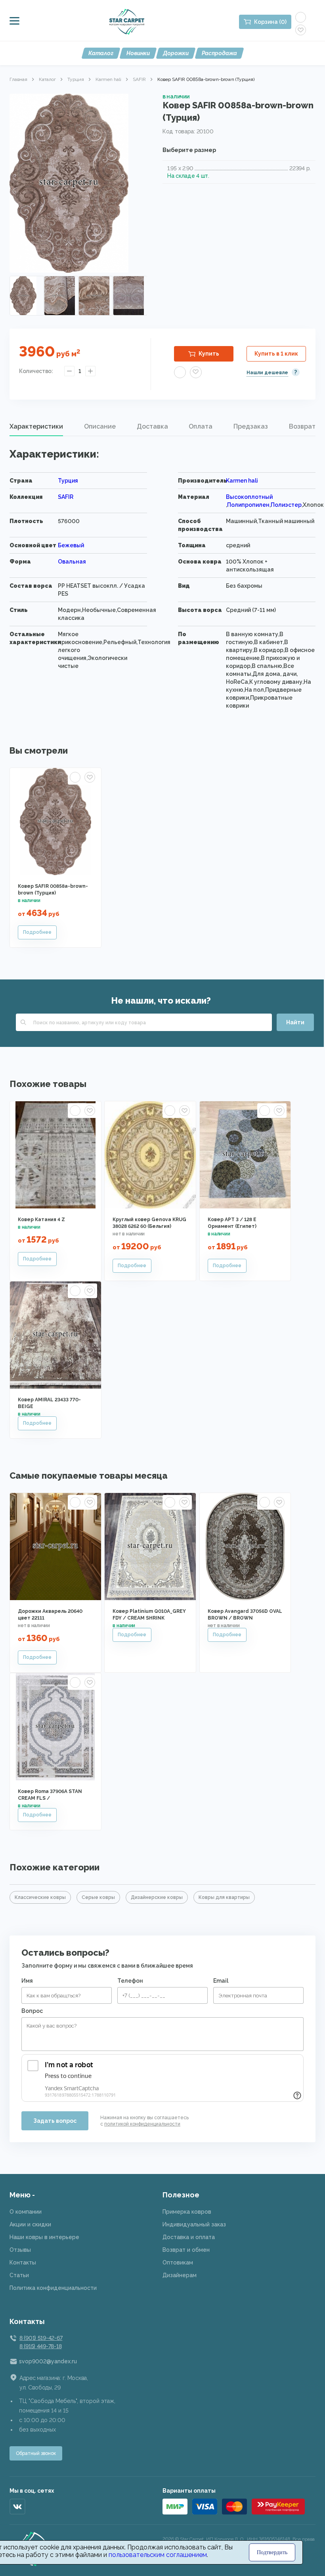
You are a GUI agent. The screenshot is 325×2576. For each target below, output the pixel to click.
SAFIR (139, 79)
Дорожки (176, 53)
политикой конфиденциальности (142, 2124)
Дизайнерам (180, 2275)
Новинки (138, 53)
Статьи (19, 2275)
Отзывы (20, 2250)
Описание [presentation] (100, 426)
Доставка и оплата (189, 2237)
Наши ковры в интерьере (44, 2237)
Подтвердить (272, 2552)
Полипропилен (248, 505)
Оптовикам (178, 2262)
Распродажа (219, 53)
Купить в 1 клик (276, 354)
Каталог (101, 53)
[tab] (36, 427)
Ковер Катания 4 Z (41, 1220)
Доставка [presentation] (152, 426)
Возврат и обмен (186, 2250)
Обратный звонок (36, 2453)
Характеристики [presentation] (36, 426)
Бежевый (71, 545)
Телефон (130, 1981)
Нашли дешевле (267, 373)
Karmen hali (108, 79)
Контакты (23, 2262)
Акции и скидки (30, 2224)
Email (221, 1981)
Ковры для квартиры (224, 1897)
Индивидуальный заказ (194, 2224)
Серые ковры (98, 1897)
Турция (76, 79)
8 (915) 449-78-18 (40, 2346)
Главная (18, 79)
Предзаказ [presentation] (251, 426)
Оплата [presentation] (201, 426)
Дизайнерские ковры (157, 1897)
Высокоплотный (249, 497)
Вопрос (32, 2011)
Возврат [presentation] (302, 426)
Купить (209, 354)
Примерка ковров (187, 2212)
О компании (26, 2212)
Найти (295, 1022)
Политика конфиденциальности (53, 2288)
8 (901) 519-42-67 (41, 2338)
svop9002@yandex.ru (48, 2361)
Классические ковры (40, 1897)
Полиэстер (286, 505)
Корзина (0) (270, 22)
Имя (27, 1981)
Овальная (72, 562)
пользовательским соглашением (158, 2555)
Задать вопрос (55, 2121)
